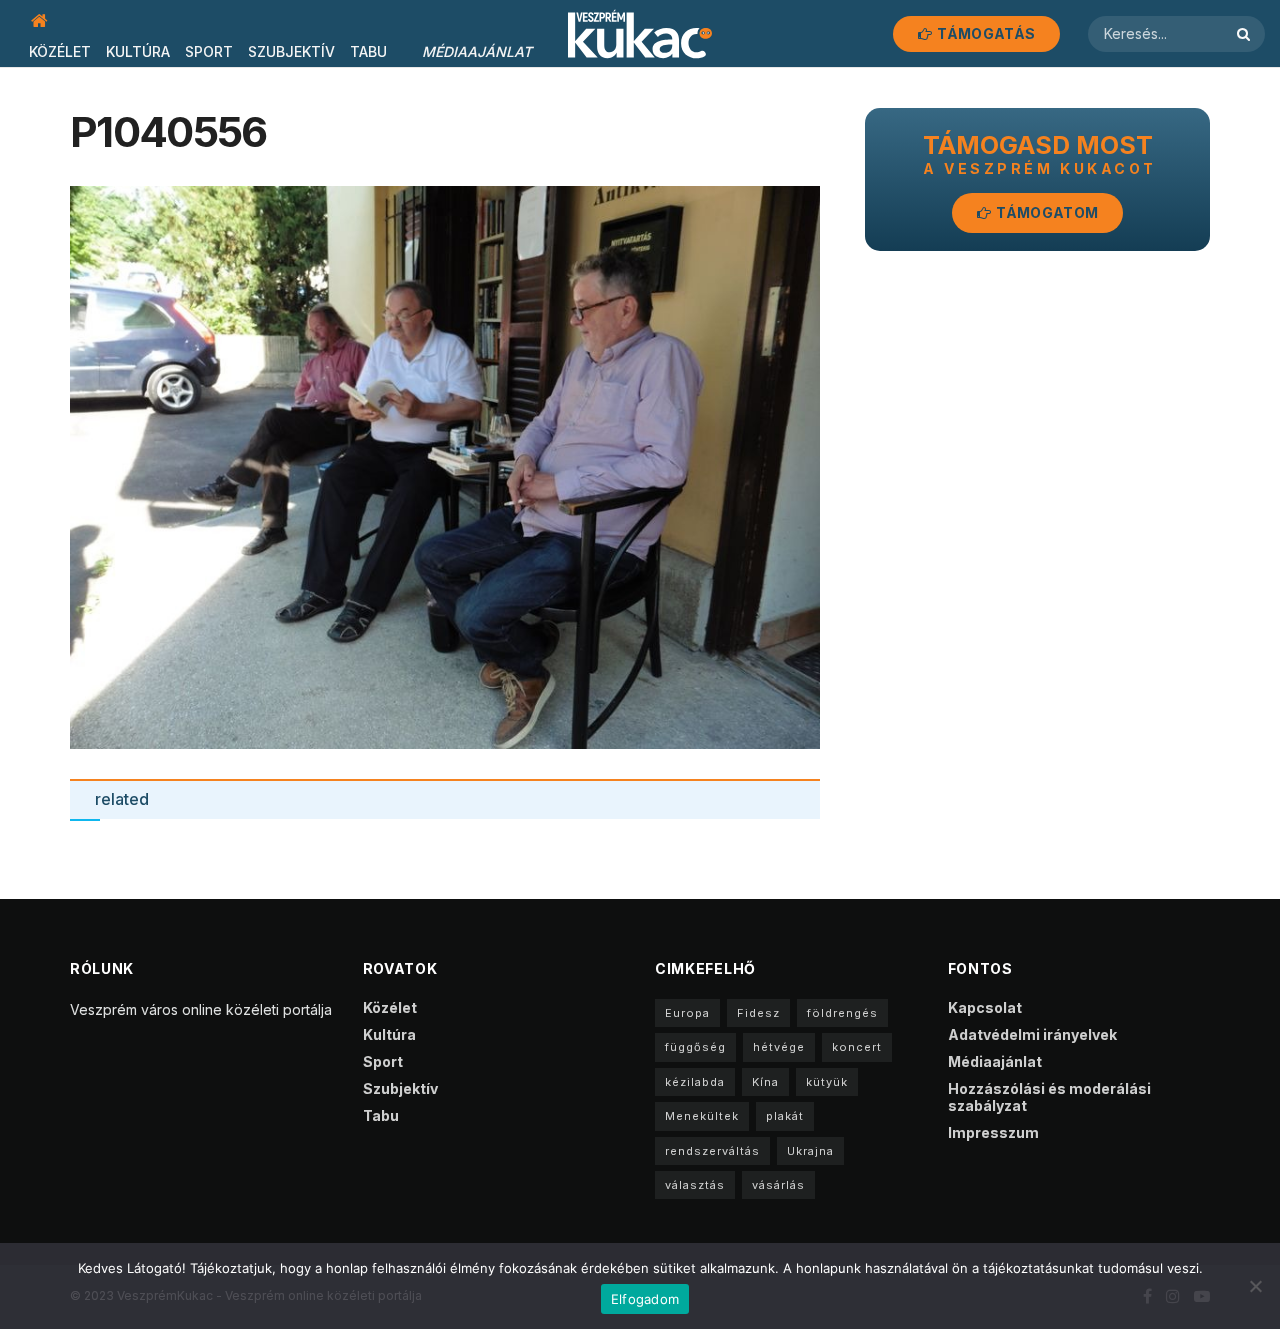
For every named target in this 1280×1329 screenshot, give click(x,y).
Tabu (368, 51)
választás (695, 1185)
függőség (695, 1047)
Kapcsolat (985, 1007)
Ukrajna (810, 1151)
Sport (209, 51)
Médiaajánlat (477, 51)
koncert (857, 1047)
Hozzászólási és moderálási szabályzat (1049, 1097)
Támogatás (984, 33)
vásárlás (778, 1185)
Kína (765, 1082)
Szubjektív (291, 51)
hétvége (779, 1047)
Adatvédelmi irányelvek (1032, 1034)
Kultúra (138, 51)
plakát (785, 1116)
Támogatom (1045, 212)
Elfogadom (645, 1299)
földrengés (842, 1013)
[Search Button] (1246, 34)
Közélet (60, 51)
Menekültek (702, 1116)
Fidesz (758, 1013)
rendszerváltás (712, 1151)
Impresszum (993, 1132)
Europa (687, 1013)
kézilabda (695, 1082)
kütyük (827, 1082)
